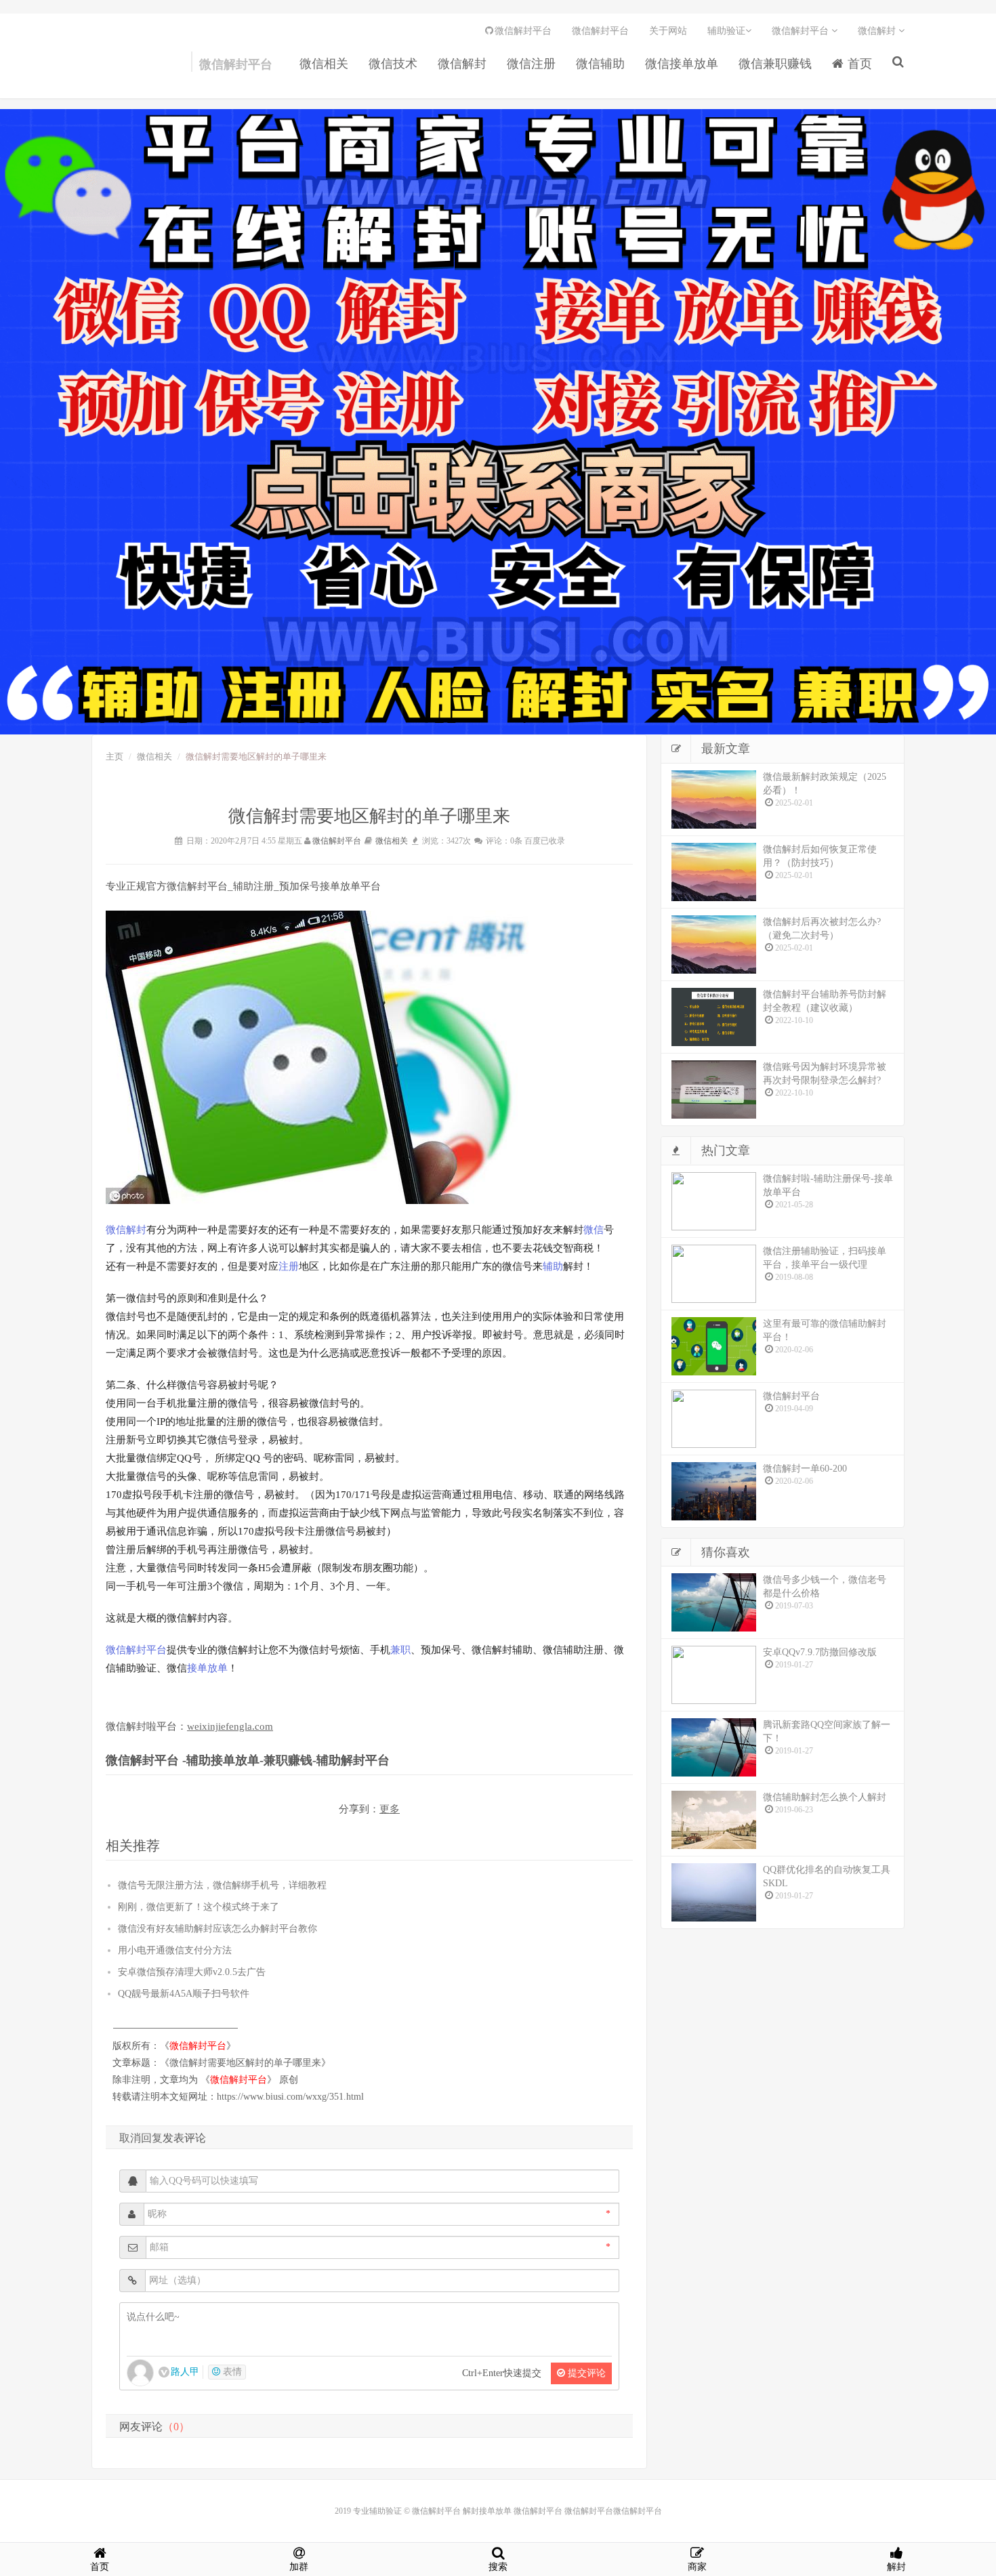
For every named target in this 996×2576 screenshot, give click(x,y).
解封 (136, 1230)
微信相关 (324, 64)
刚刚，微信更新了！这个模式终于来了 (199, 1907)
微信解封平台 (119, 68)
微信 (116, 1230)
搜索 (498, 2567)
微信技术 (393, 64)
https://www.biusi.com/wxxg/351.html (290, 2097)
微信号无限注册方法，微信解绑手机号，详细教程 (222, 1885)
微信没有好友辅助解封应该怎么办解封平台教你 (217, 1929)
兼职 (400, 1650)
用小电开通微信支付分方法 (175, 1950)
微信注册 (531, 64)
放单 (217, 1668)
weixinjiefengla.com (230, 1726)
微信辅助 (600, 64)
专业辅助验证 (377, 2511)
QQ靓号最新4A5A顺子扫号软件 (184, 1994)
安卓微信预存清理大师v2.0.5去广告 (192, 1972)
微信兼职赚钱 (775, 64)
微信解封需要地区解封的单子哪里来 (245, 2063)
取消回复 (141, 2138)
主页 (115, 756)
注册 (289, 1266)
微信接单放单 (682, 64)
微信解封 (462, 64)
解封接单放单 (487, 2511)
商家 (697, 2567)
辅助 (553, 1266)
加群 (299, 2567)
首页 (858, 64)
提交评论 (585, 2373)
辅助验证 (726, 31)
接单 (197, 1668)
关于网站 (668, 31)
